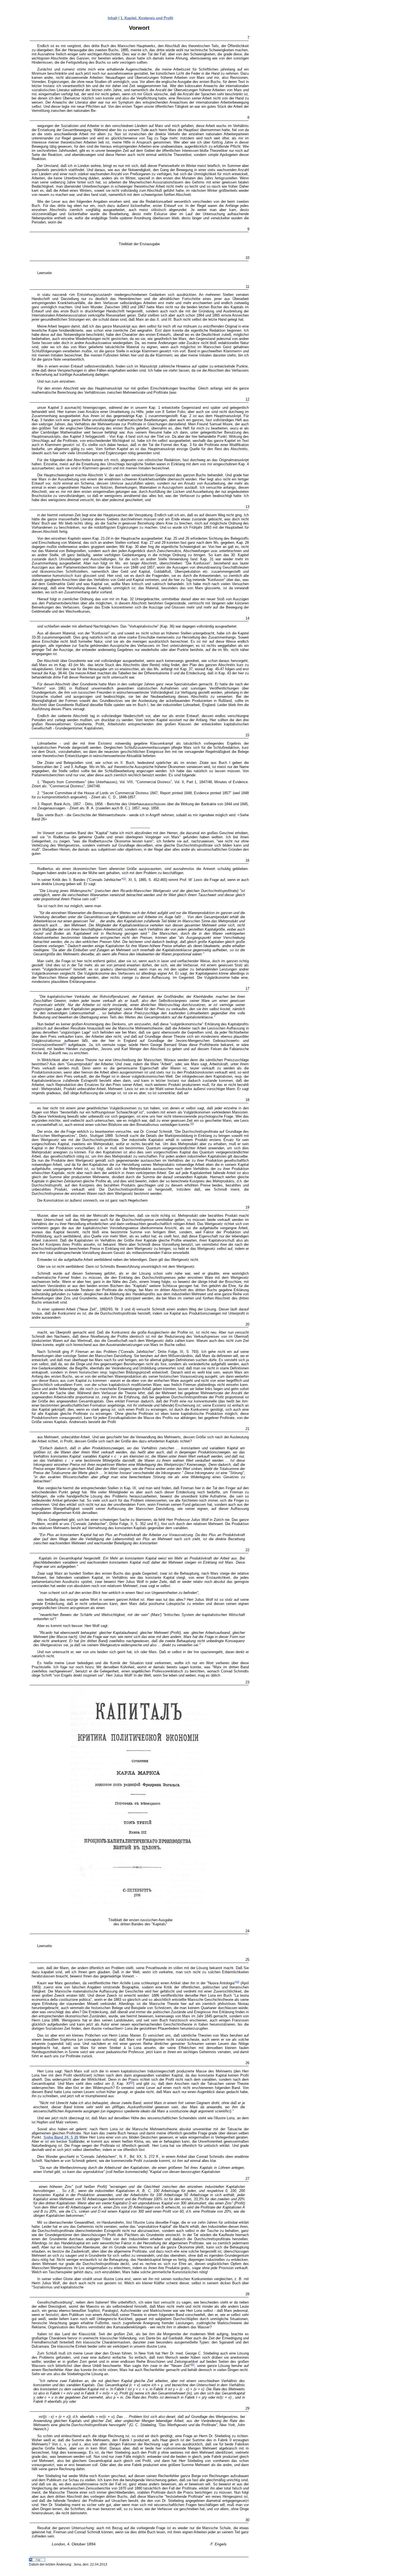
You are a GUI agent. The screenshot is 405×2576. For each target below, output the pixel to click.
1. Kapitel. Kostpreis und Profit (147, 18)
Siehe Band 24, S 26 (61, 2137)
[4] (237, 1982)
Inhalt (113, 18)
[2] (64, 1044)
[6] (193, 2365)
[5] (131, 2082)
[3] (192, 1124)
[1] (124, 879)
